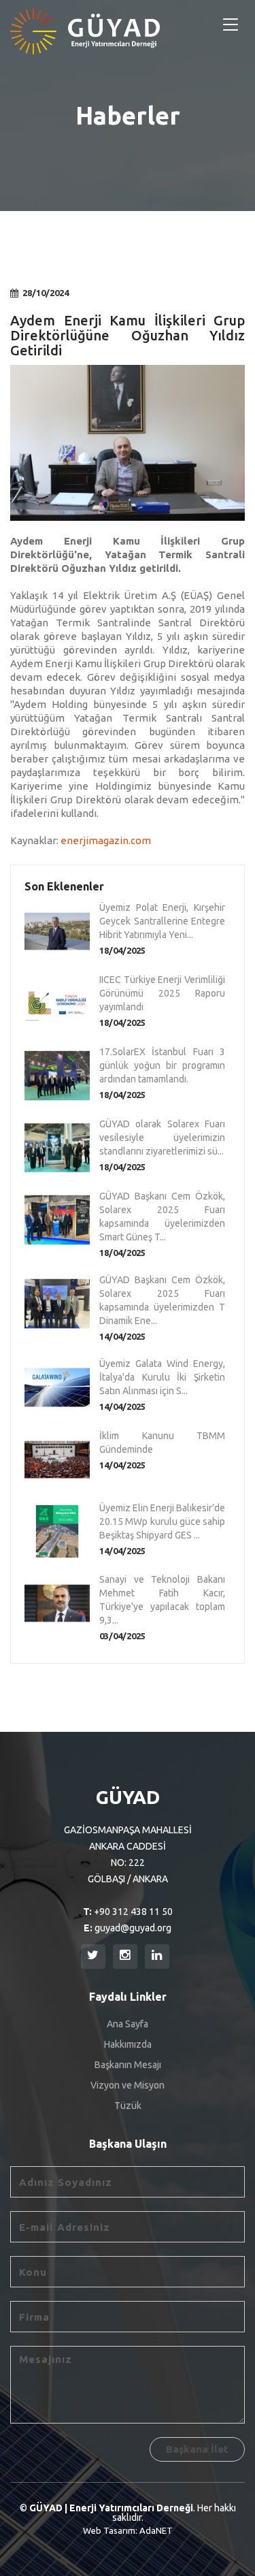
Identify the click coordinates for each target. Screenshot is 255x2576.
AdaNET (156, 2530)
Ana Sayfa (128, 2024)
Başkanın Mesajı (128, 2065)
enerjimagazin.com (106, 840)
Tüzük (128, 2106)
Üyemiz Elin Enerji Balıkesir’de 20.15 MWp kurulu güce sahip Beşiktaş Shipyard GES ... (162, 1522)
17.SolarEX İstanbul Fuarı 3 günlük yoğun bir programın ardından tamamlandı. (162, 1065)
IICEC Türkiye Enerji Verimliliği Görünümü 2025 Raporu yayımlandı (162, 993)
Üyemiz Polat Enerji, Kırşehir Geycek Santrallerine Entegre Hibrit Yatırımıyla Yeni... (162, 921)
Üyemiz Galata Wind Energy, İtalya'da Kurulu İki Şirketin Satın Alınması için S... (162, 1377)
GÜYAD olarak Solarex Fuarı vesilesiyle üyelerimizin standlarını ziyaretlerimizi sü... (162, 1138)
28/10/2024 (46, 293)
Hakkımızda (128, 2044)
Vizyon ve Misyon (128, 2085)
